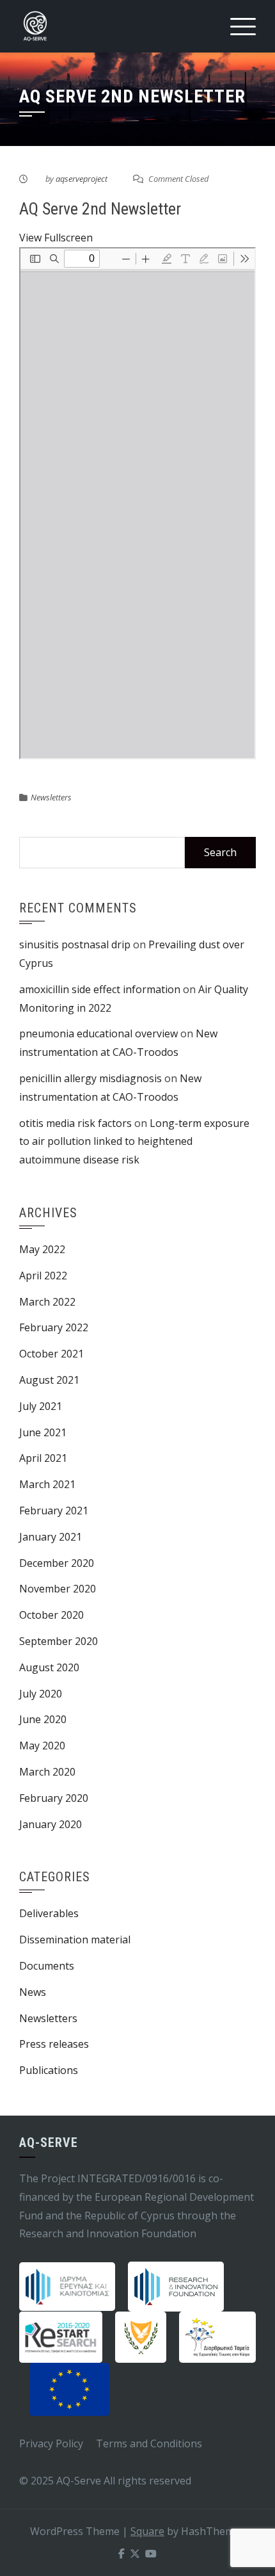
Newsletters (51, 797)
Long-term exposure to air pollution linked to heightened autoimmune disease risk (134, 1142)
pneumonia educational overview (98, 1033)
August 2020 (49, 1667)
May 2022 (42, 1249)
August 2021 (49, 1380)
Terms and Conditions (149, 2443)
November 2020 (58, 1589)
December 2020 (57, 1563)
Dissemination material (75, 1940)
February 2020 (54, 1798)
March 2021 (47, 1484)
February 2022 (54, 1327)
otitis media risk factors (75, 1123)
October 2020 (51, 1615)
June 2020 (43, 1719)
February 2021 (54, 1511)
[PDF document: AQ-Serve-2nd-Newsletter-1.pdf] (137, 503)
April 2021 (43, 1458)
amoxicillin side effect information (100, 989)
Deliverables (49, 1913)
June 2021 (43, 1432)
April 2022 (43, 1276)
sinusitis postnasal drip (75, 944)
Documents (47, 1966)
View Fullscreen (56, 238)
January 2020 (51, 1824)
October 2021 (51, 1354)
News (33, 1992)
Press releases (54, 2044)
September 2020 (59, 1641)
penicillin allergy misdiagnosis (90, 1078)
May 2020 (42, 1746)
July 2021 (41, 1406)
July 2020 (41, 1694)
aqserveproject (82, 179)
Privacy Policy (51, 2443)
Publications (49, 2070)
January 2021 (51, 1537)
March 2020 (47, 1772)
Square (147, 2531)
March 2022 (47, 1302)
